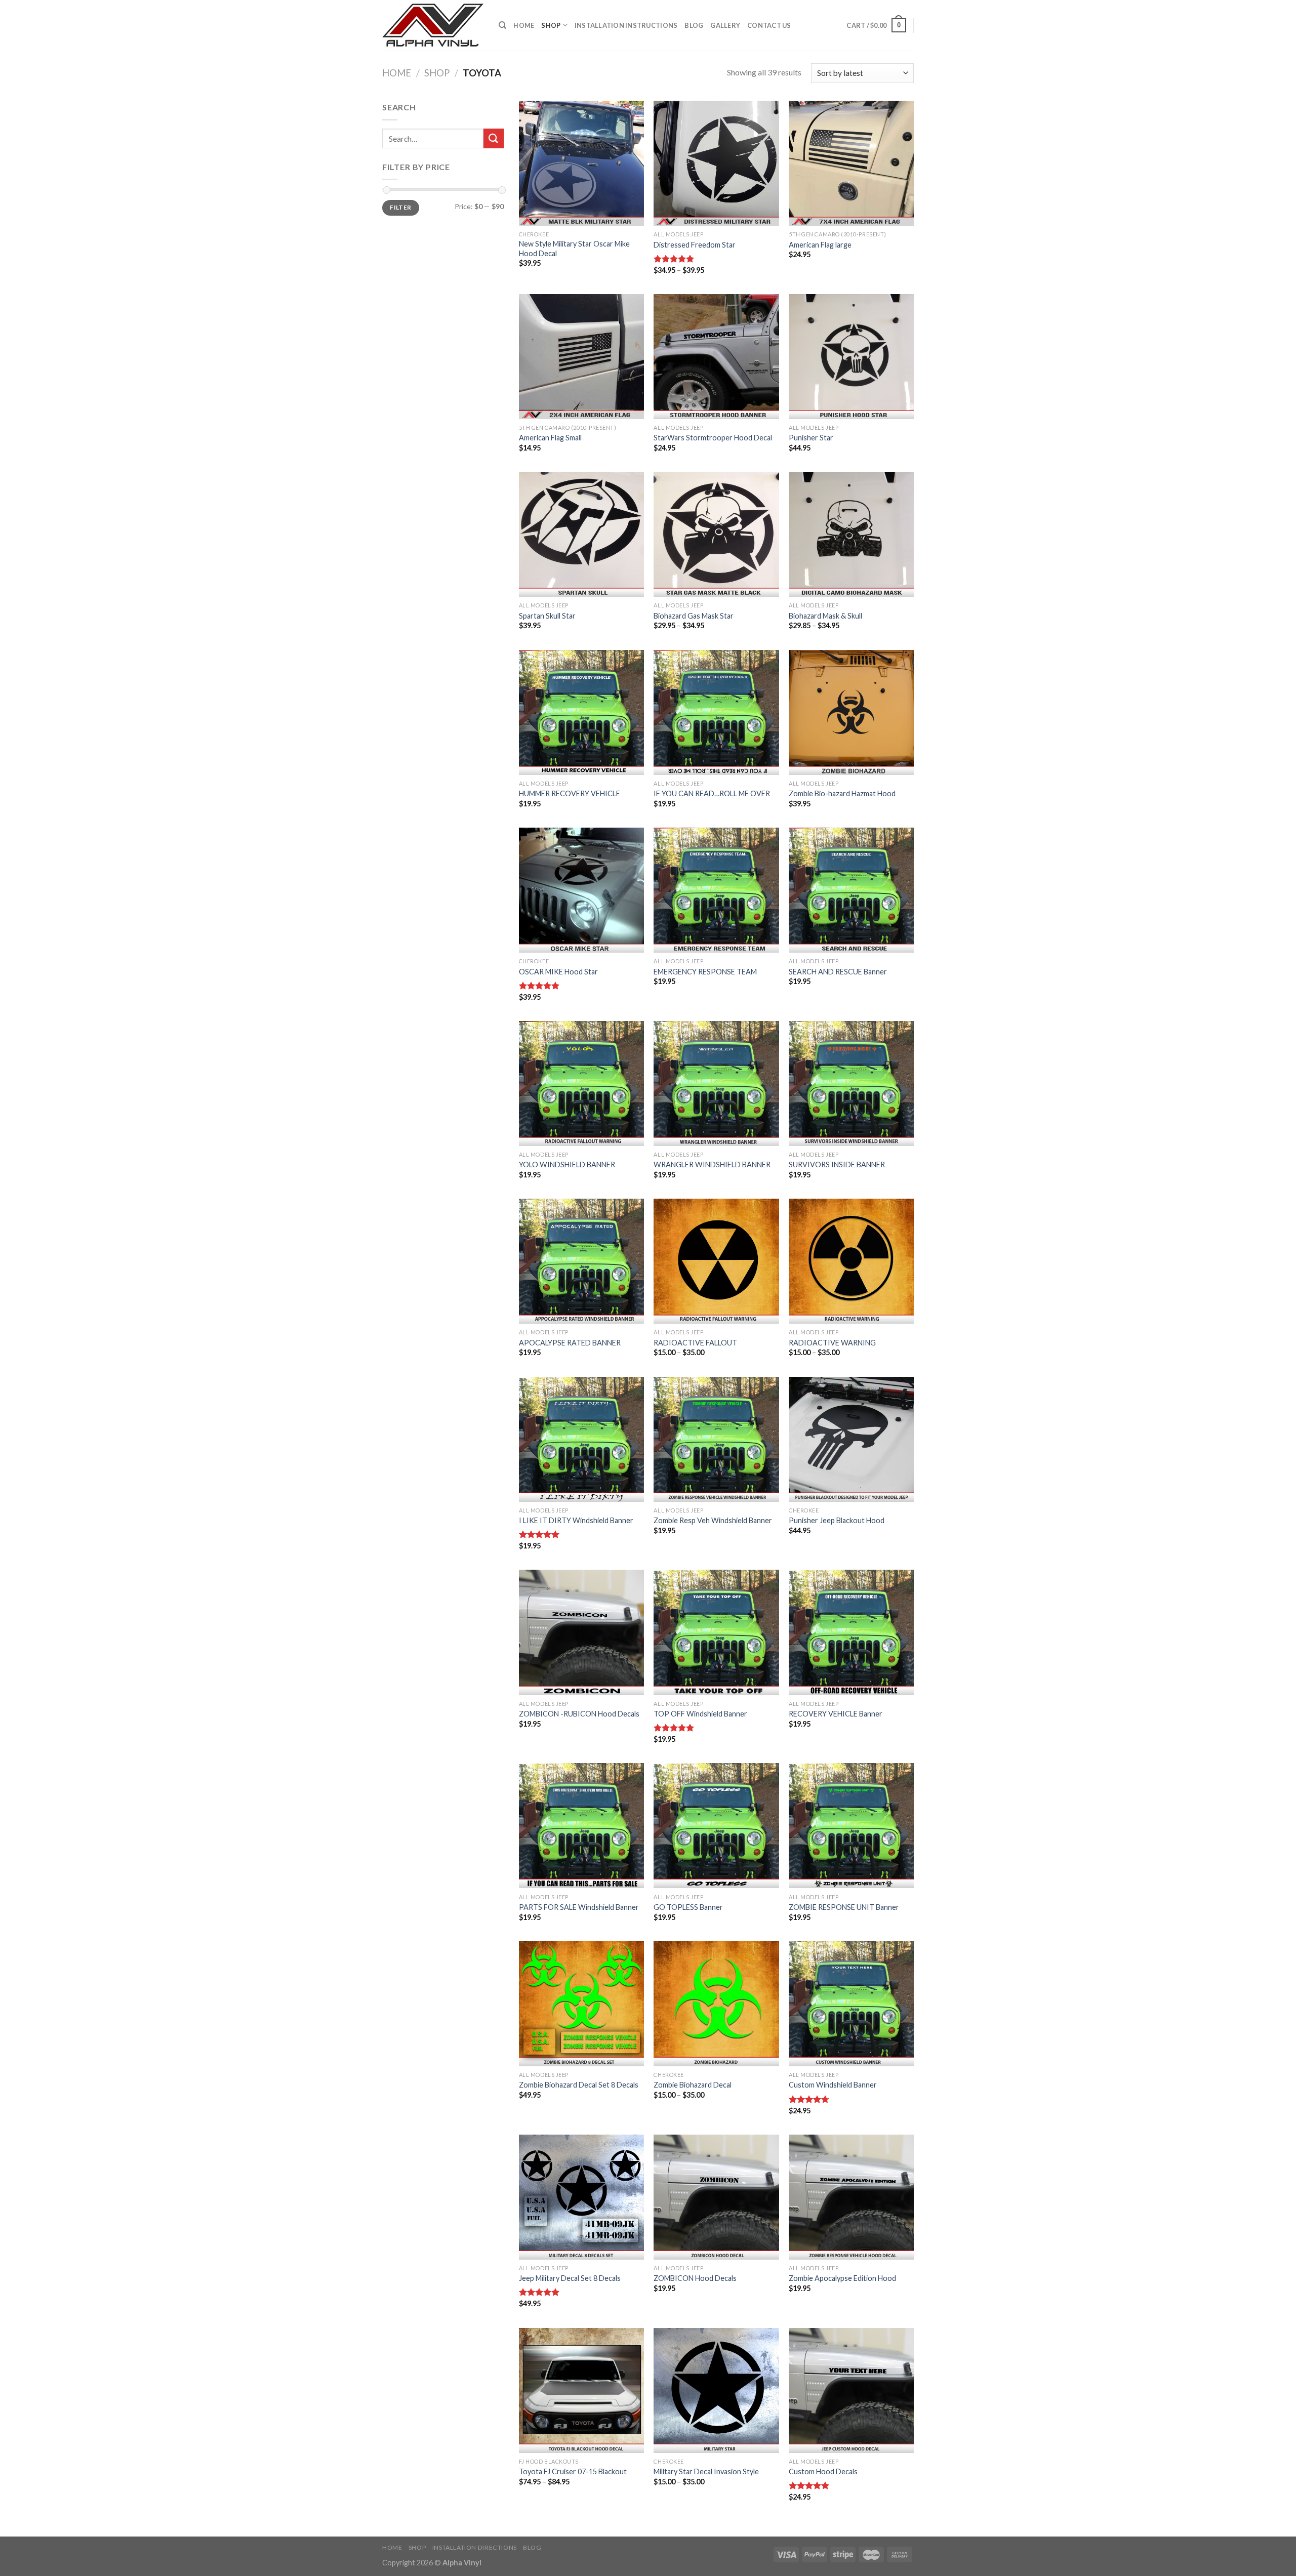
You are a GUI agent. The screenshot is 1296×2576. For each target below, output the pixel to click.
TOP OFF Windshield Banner (700, 1714)
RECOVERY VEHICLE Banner (836, 1714)
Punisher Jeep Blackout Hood (837, 1520)
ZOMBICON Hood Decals (695, 2278)
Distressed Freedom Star (695, 245)
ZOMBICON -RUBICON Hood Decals (579, 1714)
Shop (551, 25)
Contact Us (769, 25)
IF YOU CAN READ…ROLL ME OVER (712, 793)
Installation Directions (475, 2547)
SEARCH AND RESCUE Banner (838, 972)
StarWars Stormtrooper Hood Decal (713, 438)
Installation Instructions (626, 25)
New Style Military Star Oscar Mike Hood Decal (574, 249)
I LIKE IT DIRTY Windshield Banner (576, 1520)
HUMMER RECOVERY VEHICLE (570, 793)
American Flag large (820, 245)
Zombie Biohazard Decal (693, 2085)
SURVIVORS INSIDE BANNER (837, 1164)
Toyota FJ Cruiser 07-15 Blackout (573, 2471)
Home (524, 25)
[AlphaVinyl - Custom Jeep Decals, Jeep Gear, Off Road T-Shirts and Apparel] (433, 25)
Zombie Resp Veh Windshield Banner (713, 1520)
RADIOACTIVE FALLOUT (695, 1343)
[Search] (502, 25)
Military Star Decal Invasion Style (706, 2471)
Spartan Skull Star (547, 616)
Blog (694, 25)
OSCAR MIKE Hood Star (558, 972)
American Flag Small (550, 438)
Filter (400, 207)
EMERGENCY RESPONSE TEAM (705, 972)
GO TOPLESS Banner (688, 1907)
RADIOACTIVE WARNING (832, 1343)
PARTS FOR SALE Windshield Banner (579, 1907)
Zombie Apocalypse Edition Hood (842, 2278)
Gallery (725, 25)
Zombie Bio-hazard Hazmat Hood (842, 793)
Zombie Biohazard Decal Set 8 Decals (579, 2085)
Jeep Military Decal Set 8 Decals (570, 2278)
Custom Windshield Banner (833, 2085)
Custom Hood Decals (823, 2471)
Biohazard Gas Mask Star (694, 616)
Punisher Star (811, 438)
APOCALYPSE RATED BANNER (570, 1343)
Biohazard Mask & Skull (825, 616)
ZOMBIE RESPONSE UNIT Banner (844, 1907)
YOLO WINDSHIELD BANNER (567, 1164)
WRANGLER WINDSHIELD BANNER (712, 1164)
